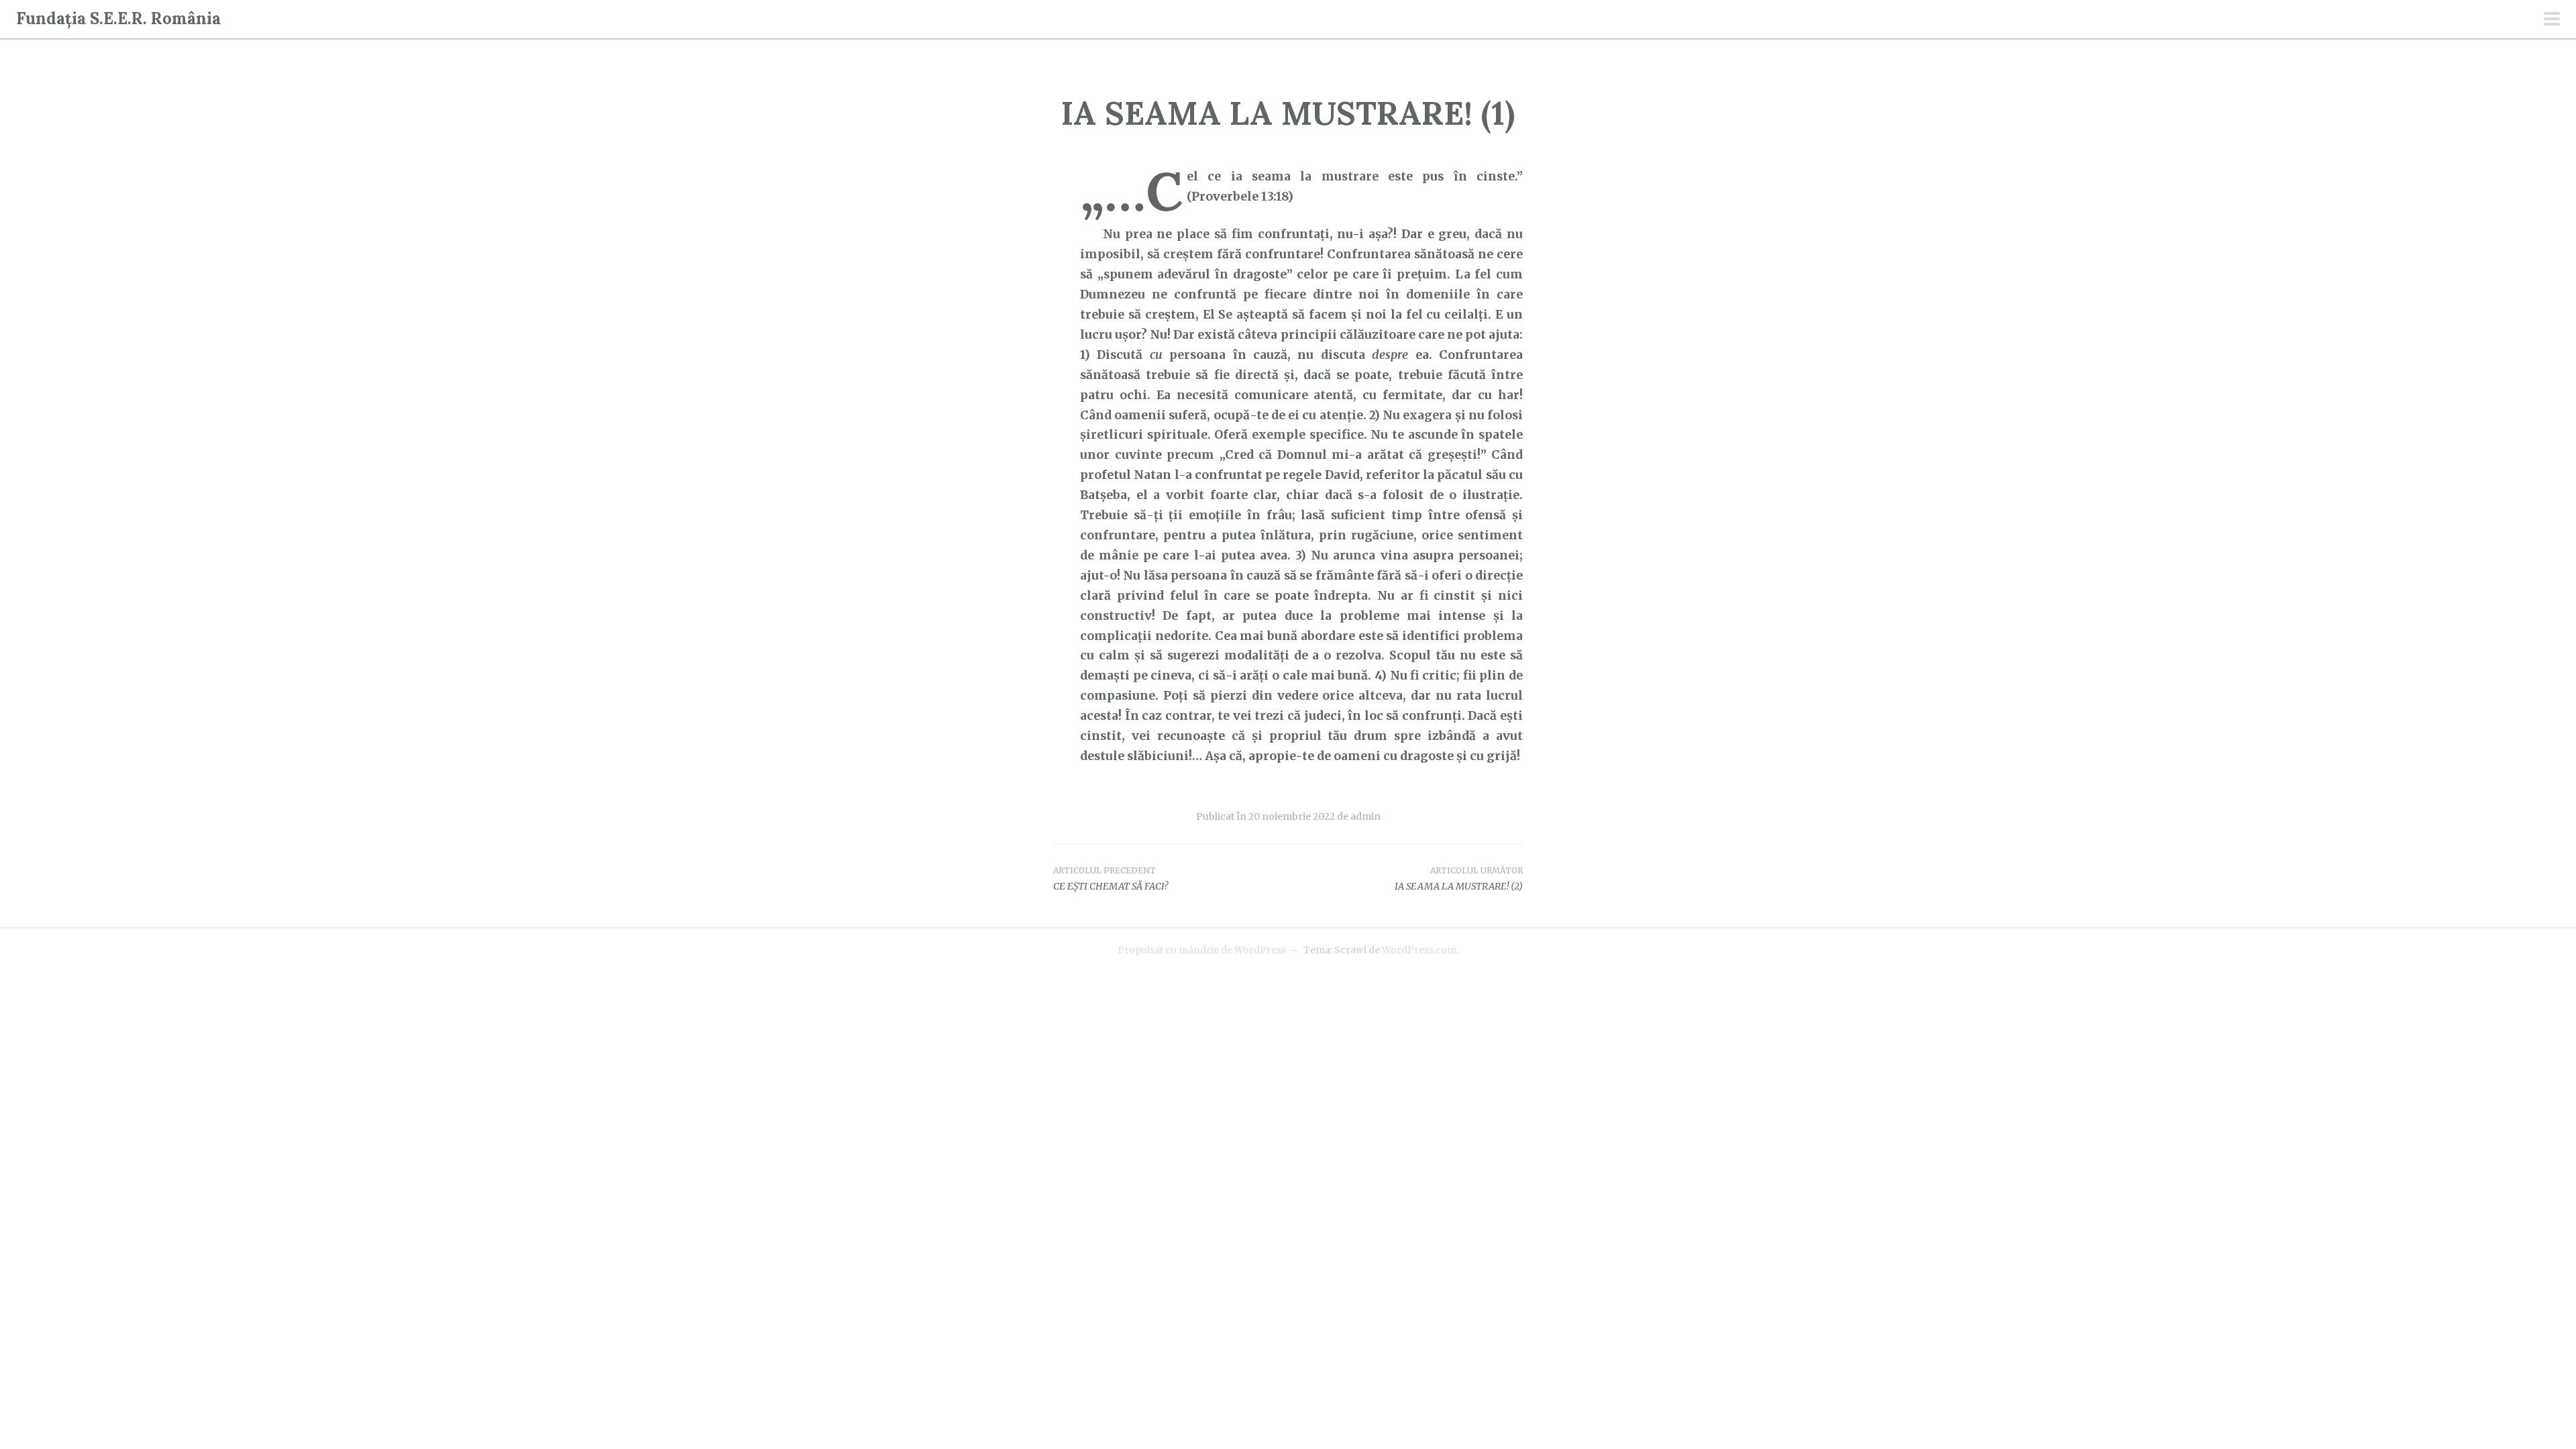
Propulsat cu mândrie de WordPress (1202, 950)
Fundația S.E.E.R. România (118, 18)
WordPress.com (1419, 950)
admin (1365, 816)
